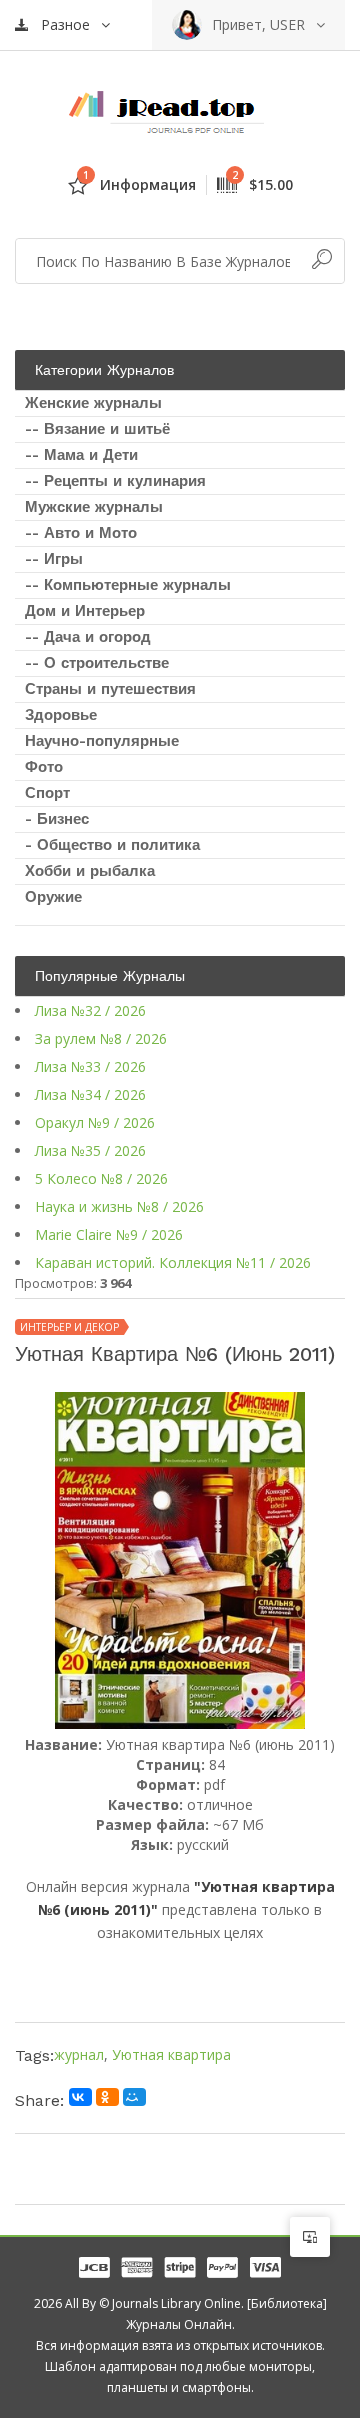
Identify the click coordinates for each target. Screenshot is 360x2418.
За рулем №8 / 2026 (101, 1038)
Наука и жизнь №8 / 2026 (119, 1206)
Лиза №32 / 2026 (90, 1010)
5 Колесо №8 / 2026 (101, 1178)
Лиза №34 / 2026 (90, 1094)
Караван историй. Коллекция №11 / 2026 (173, 1262)
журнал (79, 2054)
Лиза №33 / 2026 (90, 1066)
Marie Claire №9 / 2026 (109, 1234)
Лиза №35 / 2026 (90, 1150)
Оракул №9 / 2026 (95, 1122)
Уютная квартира (171, 2054)
